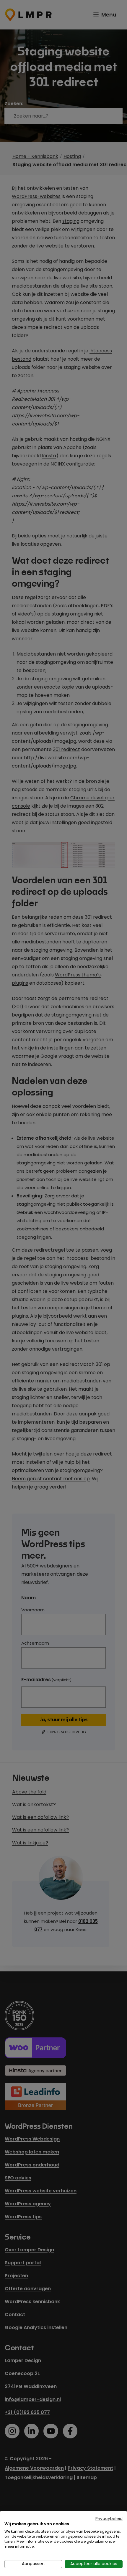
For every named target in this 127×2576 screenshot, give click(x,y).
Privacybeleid (109, 2519)
